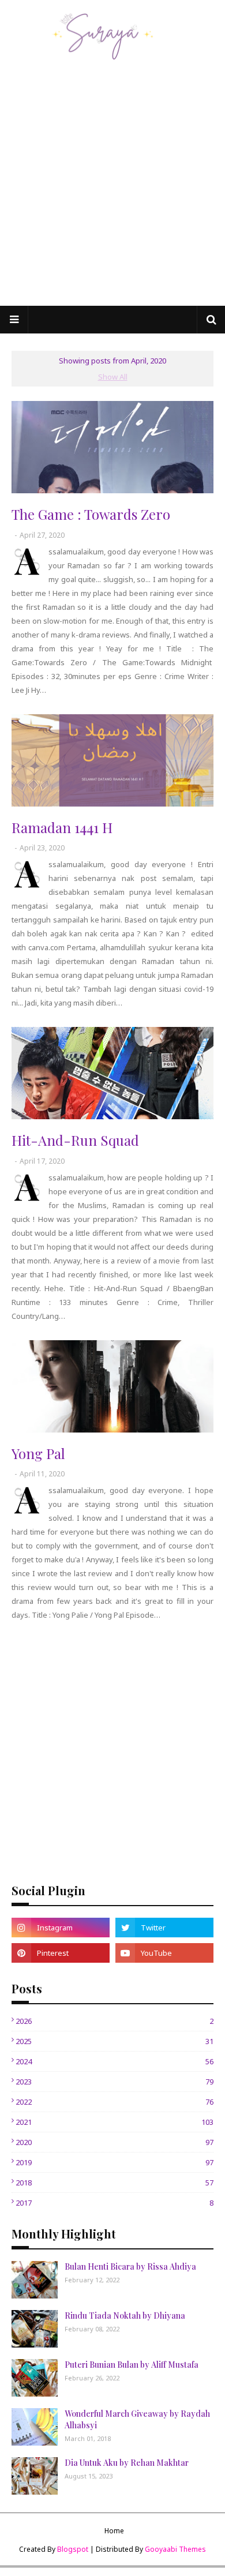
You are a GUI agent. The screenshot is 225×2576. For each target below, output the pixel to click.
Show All (113, 377)
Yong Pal (38, 1453)
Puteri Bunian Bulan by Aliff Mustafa (132, 2365)
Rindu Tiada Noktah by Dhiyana (125, 2316)
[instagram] (61, 1928)
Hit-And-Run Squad (75, 1140)
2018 (115, 2183)
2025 (115, 2041)
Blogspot (73, 2549)
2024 (115, 2061)
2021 (115, 2122)
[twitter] (164, 1928)
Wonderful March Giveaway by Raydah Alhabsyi (137, 2419)
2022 (115, 2102)
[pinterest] (61, 1953)
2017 (115, 2203)
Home (114, 2531)
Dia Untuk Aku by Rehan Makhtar (127, 2463)
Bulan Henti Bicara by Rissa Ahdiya (130, 2266)
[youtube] (164, 1953)
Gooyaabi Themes (175, 2549)
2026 (115, 2021)
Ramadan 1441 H (62, 827)
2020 (115, 2142)
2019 (115, 2162)
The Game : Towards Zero (91, 514)
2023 (115, 2082)
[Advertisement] (112, 188)
